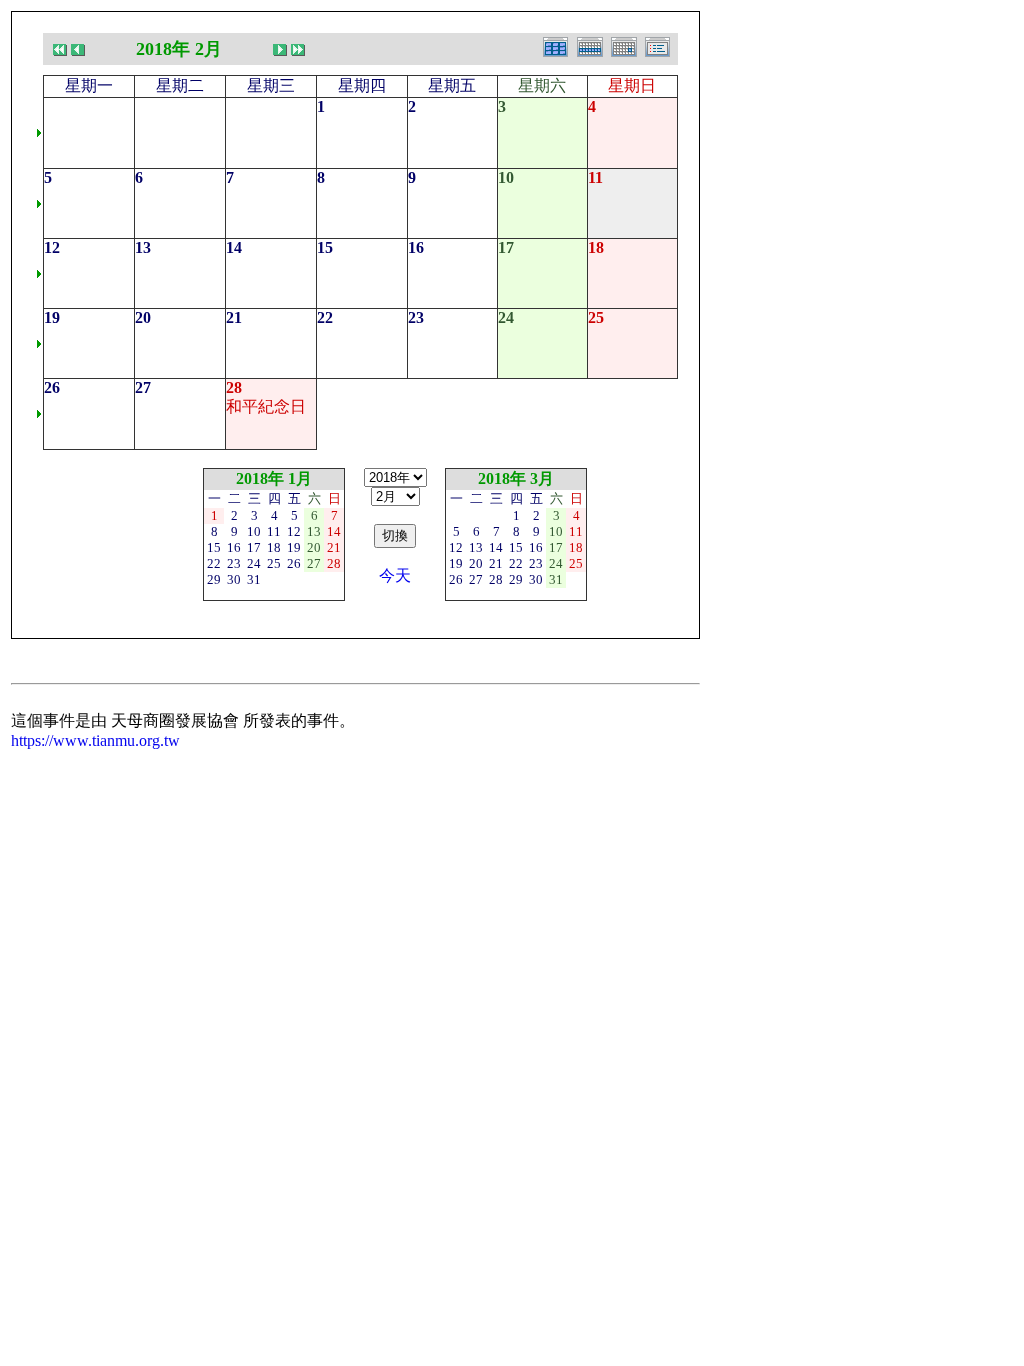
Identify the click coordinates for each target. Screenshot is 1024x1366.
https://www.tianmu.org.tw (95, 740)
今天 (395, 575)
